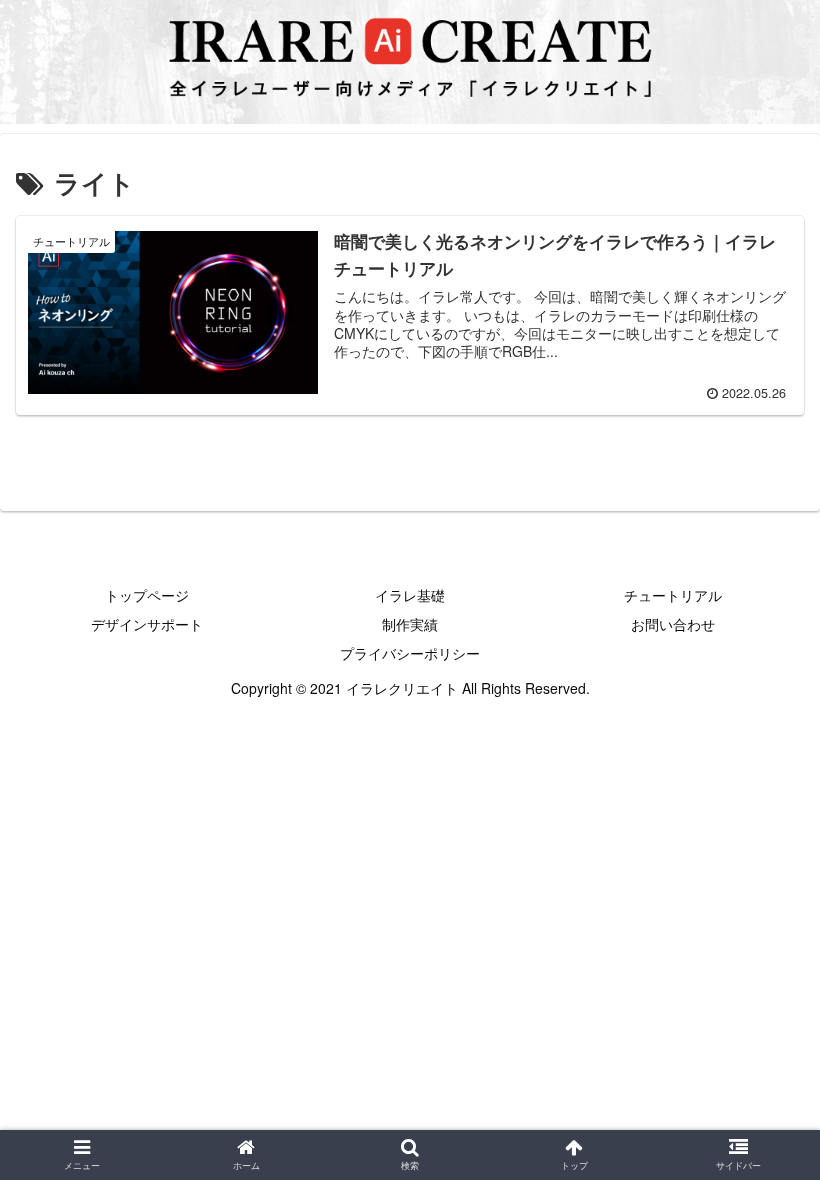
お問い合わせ (673, 624)
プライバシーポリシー (410, 653)
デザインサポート (147, 624)
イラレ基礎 (410, 595)
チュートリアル (673, 595)
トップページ (147, 595)
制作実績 (410, 624)
